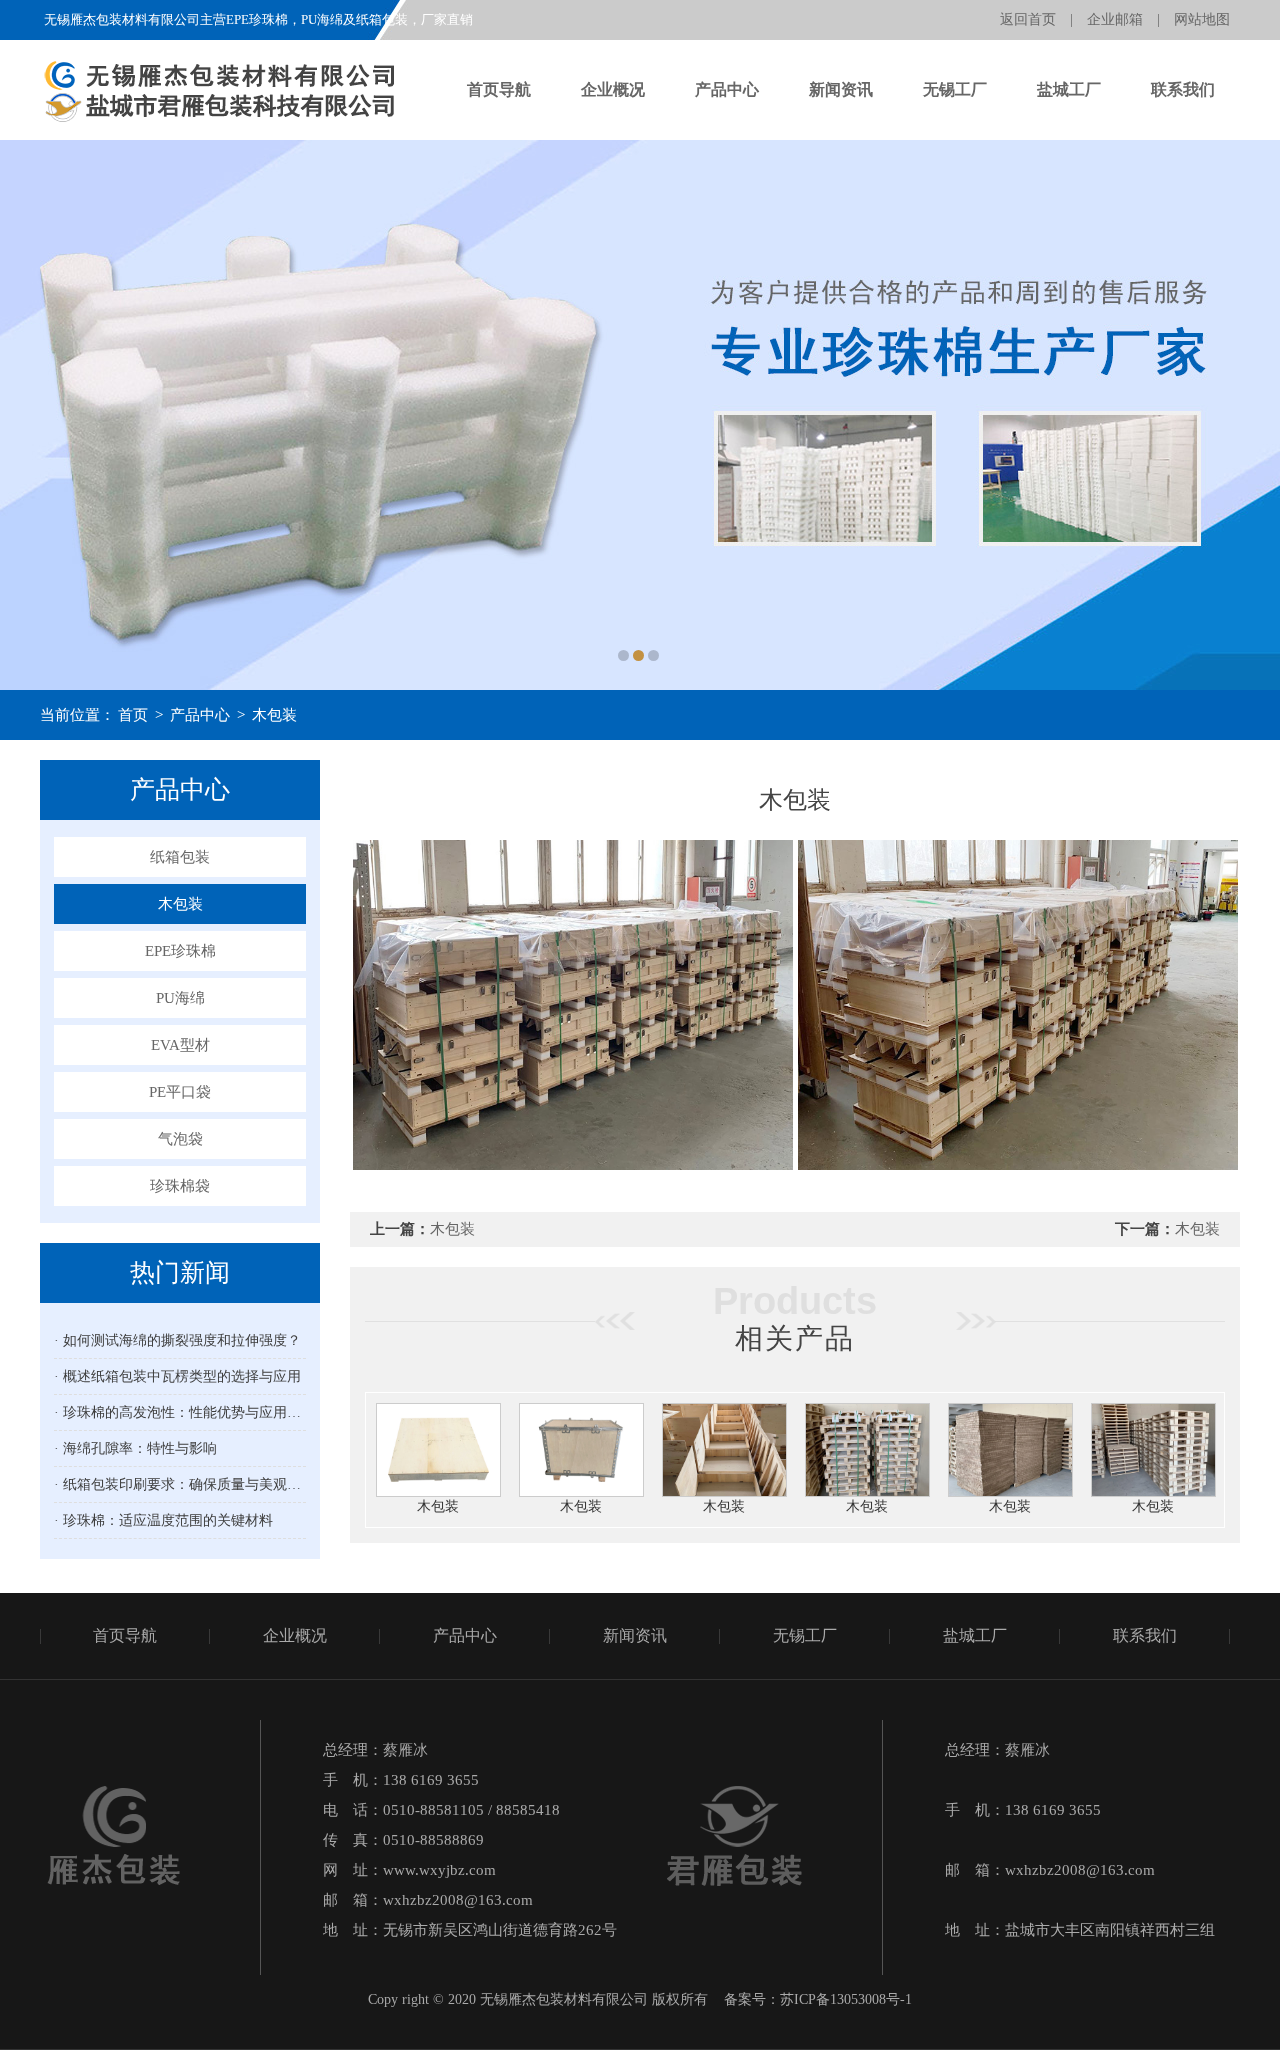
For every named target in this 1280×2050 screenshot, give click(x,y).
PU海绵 (180, 998)
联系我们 (1183, 89)
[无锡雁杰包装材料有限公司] (640, 415)
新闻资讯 (841, 89)
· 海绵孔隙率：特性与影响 (135, 1448)
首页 (133, 715)
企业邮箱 (1115, 19)
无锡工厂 (955, 89)
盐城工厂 (1069, 89)
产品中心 (727, 89)
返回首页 (1028, 19)
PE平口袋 (180, 1092)
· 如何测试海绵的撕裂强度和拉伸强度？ (177, 1340)
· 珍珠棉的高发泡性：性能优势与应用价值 (180, 1412)
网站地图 (1202, 19)
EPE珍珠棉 (180, 951)
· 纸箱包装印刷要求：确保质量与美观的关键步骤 (180, 1484)
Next (1245, 415)
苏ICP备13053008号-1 (846, 1999)
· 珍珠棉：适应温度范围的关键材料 (163, 1520)
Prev (35, 415)
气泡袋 (180, 1139)
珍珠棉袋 (180, 1186)
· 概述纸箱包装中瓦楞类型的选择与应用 (177, 1376)
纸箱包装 (180, 857)
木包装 (274, 715)
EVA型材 (180, 1045)
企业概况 (613, 89)
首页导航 (499, 89)
